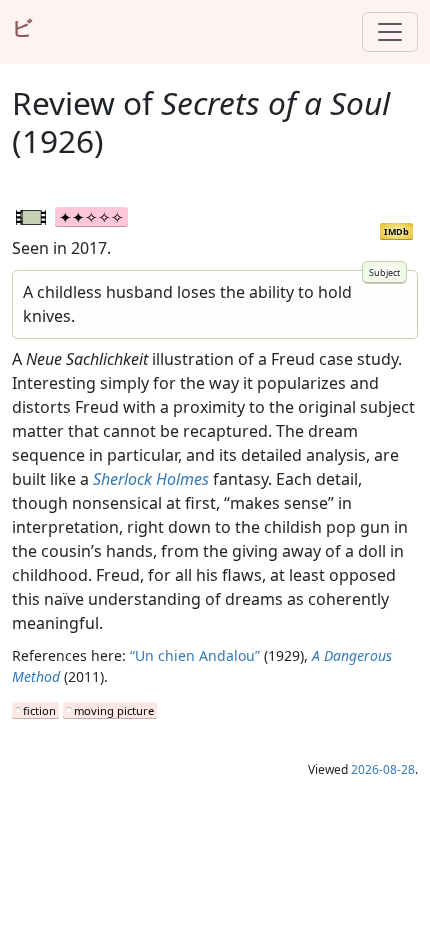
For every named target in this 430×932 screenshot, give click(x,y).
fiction (39, 710)
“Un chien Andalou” (195, 655)
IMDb (396, 231)
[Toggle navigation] (390, 32)
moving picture (114, 710)
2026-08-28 (383, 769)
